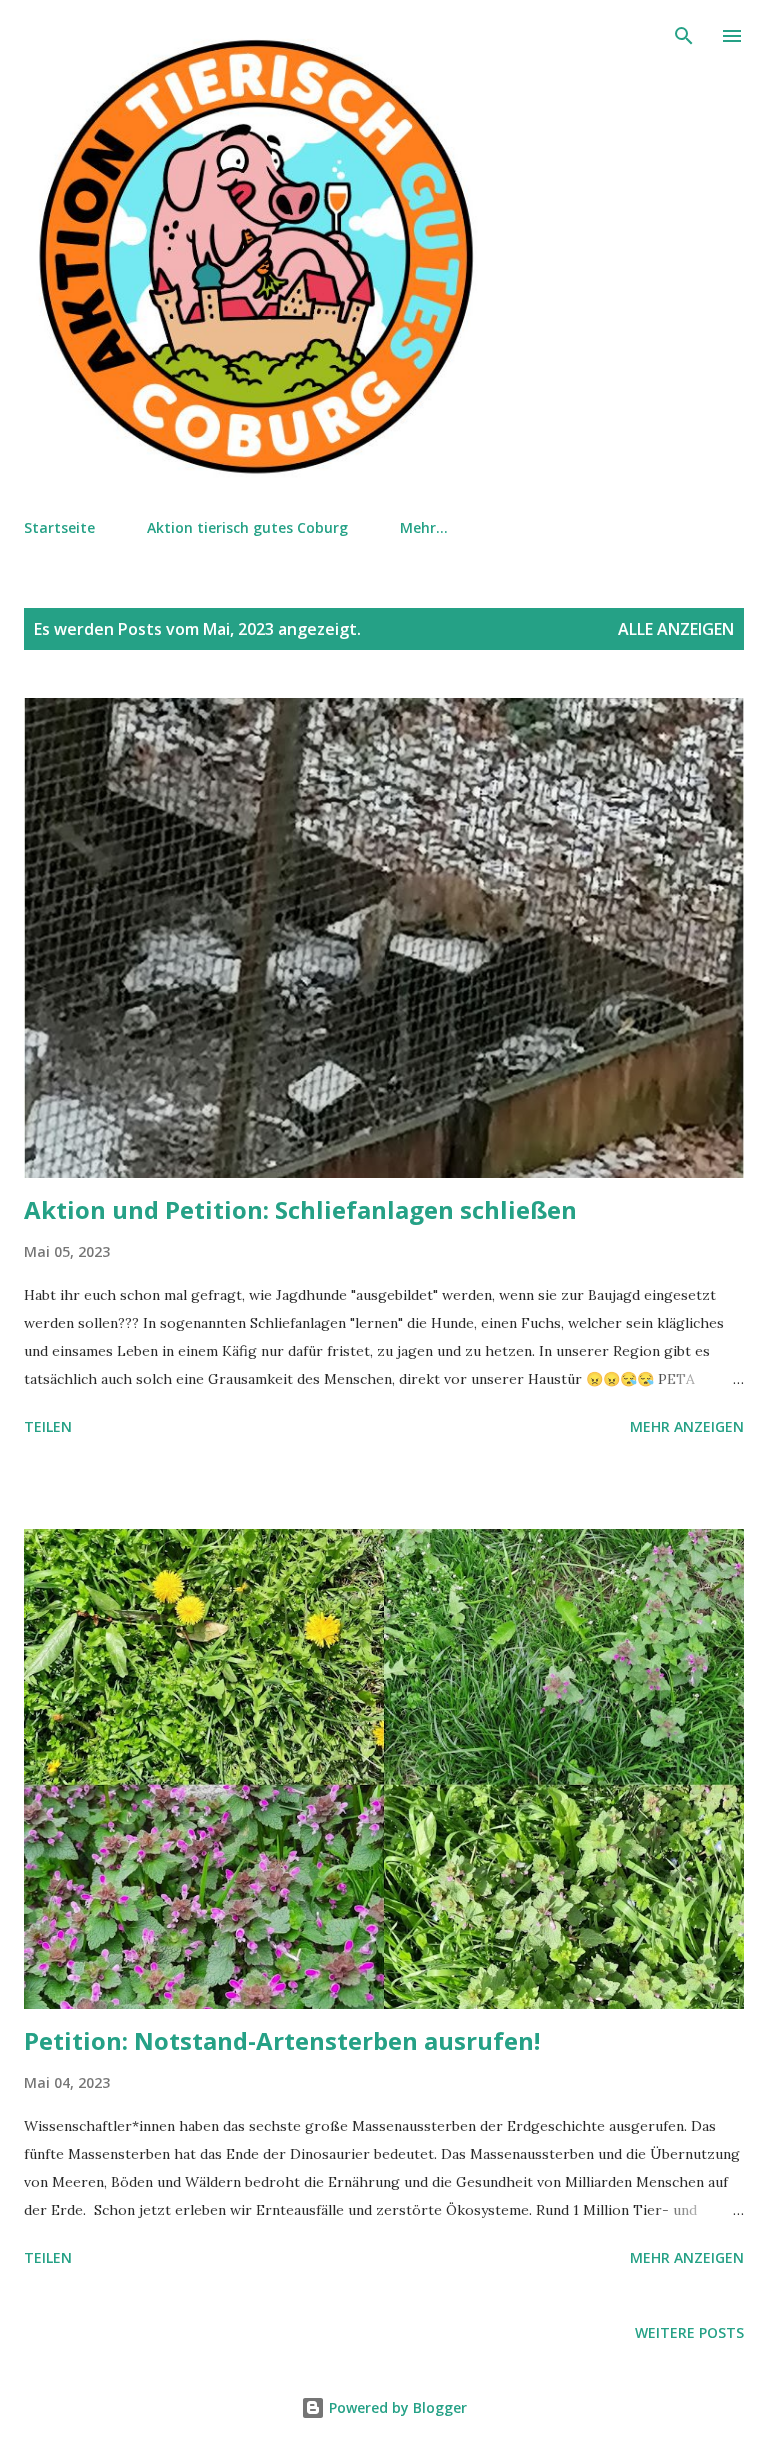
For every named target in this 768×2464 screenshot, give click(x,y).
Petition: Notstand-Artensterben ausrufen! (282, 2040)
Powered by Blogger (396, 2407)
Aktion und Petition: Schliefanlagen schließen (300, 1209)
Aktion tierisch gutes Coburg (247, 527)
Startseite (59, 527)
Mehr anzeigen (687, 1426)
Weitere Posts (689, 2332)
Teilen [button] (48, 1426)
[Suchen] (684, 36)
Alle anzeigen (676, 629)
